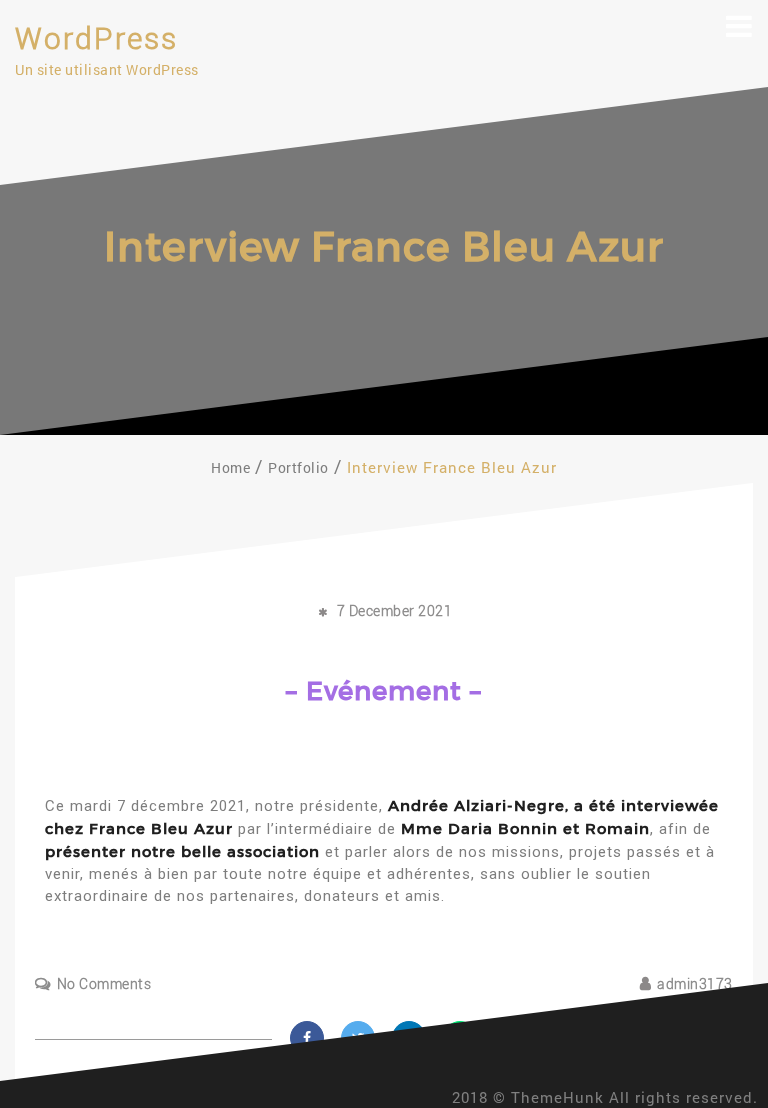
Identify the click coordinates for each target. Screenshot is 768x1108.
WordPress (96, 38)
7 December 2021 (395, 611)
